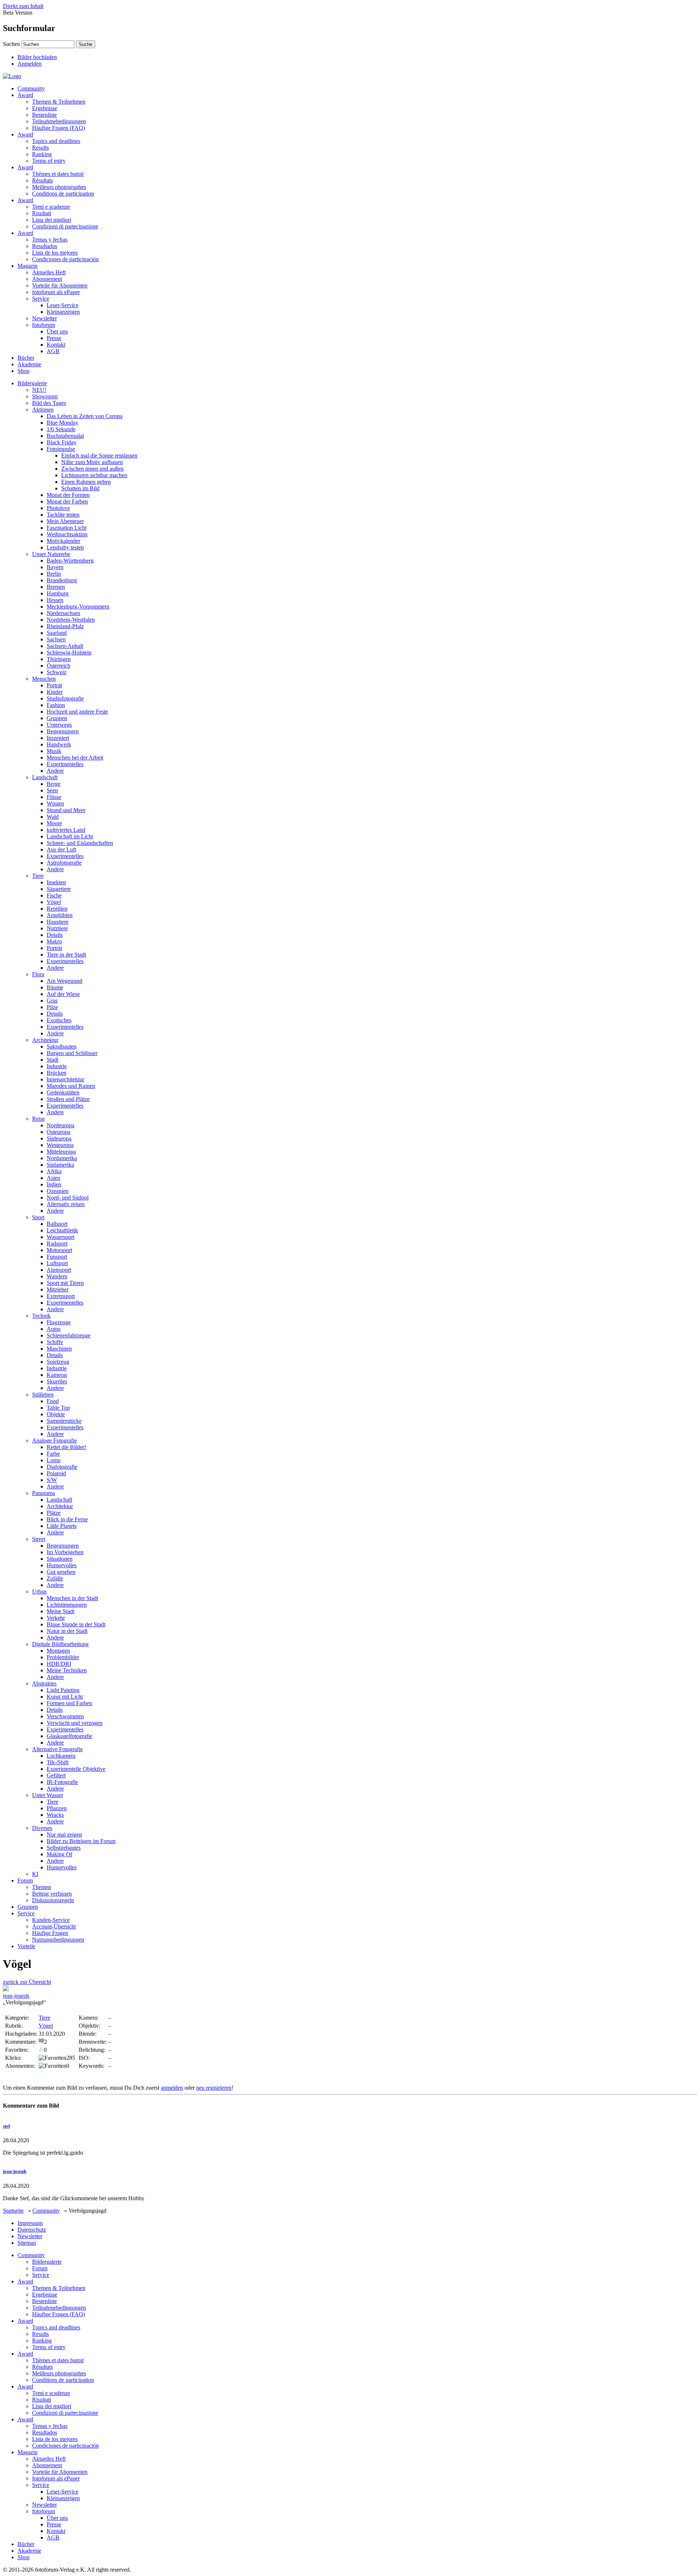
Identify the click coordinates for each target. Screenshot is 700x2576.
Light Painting (63, 1690)
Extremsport (61, 1296)
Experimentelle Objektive (76, 1769)
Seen (52, 790)
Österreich (59, 666)
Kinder (55, 692)
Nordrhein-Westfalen (71, 620)
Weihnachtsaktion (67, 534)
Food (53, 1401)
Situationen (60, 1559)
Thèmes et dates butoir (58, 174)
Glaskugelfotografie (69, 1736)
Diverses (42, 1828)
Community (31, 88)
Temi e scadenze (51, 207)
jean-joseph (16, 1996)
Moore (54, 823)
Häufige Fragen (50, 1933)
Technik (41, 1316)
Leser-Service (63, 305)
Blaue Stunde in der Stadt (76, 1624)
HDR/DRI (59, 1664)
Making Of (59, 1854)
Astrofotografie (64, 863)
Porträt (54, 685)
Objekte (56, 1414)
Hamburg (58, 593)
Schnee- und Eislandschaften (80, 843)
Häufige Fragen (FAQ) (59, 128)
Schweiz (57, 672)
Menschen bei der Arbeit (75, 758)
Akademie (29, 364)
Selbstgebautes (64, 1848)
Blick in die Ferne (67, 1519)
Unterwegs (59, 725)
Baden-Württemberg (70, 561)
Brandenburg (62, 580)
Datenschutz (32, 2230)
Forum (25, 1880)
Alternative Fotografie (57, 1749)
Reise (38, 1119)
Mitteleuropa (61, 1152)
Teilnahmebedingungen (59, 121)
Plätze (54, 1513)
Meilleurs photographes (59, 187)
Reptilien (57, 909)
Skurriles (57, 1381)
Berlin (54, 574)
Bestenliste (44, 115)
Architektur (45, 1040)
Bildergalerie (32, 383)
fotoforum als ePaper (56, 292)
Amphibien (60, 915)
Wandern (57, 1276)
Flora (38, 974)
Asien (53, 1178)
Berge (54, 784)
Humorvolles (62, 1565)
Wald (53, 817)
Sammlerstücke (64, 1421)
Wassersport (61, 1237)
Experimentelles (65, 764)
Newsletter (44, 318)
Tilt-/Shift (58, 1762)
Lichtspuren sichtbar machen (94, 475)
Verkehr (56, 1618)
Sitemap (27, 2243)
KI (35, 1874)
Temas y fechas (50, 240)
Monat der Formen (68, 495)
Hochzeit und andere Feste (77, 712)
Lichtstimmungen (67, 1605)
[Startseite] (12, 76)
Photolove (58, 508)
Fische (54, 895)
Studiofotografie (65, 698)
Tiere (38, 876)
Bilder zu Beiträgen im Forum (81, 1841)
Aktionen (43, 410)
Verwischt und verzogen (75, 1723)
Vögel (54, 902)
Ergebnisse (45, 108)
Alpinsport (59, 1270)
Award (25, 95)
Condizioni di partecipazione (65, 226)
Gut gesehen (61, 1572)
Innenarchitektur (65, 1079)
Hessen (55, 600)
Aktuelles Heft (49, 272)
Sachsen (56, 639)
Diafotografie (62, 1467)
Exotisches (59, 1020)
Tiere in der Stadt (66, 955)
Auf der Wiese (63, 994)
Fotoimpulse (61, 449)
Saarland (57, 633)
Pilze (52, 1007)
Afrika (54, 1171)
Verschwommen (65, 1716)
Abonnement (47, 279)
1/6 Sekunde (61, 429)
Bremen (56, 587)
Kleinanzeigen (63, 312)
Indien (54, 1184)
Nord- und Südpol (68, 1198)
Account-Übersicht (54, 1926)
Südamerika (60, 1165)
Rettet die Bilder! (66, 1447)
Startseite (13, 2211)
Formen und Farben (69, 1703)
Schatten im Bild (80, 488)
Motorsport (59, 1250)
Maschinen (59, 1349)
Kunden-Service (51, 1920)
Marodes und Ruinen (71, 1086)
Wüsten (55, 804)
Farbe (53, 1454)
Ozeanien (58, 1191)
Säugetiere (59, 889)
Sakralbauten (62, 1046)
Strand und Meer (66, 810)
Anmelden (30, 64)
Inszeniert (58, 738)
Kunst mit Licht (65, 1697)
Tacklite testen (63, 515)
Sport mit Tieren (65, 1283)
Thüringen (59, 659)
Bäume (55, 987)
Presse (54, 338)
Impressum (30, 2223)
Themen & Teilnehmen (59, 102)
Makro (54, 941)
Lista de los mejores (55, 253)
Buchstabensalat (65, 436)
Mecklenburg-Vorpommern (78, 607)
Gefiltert (56, 1775)
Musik (54, 751)
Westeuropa (60, 1145)
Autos (54, 1329)
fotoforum (44, 325)
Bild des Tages (49, 403)
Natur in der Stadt (67, 1631)
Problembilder (63, 1657)
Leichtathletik (62, 1230)
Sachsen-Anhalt (65, 646)
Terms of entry (49, 161)
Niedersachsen (63, 613)
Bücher (26, 358)
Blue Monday (63, 423)
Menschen (44, 679)
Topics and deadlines (56, 141)
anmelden (172, 2088)
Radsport (57, 1243)
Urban (39, 1592)
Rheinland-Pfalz (65, 626)
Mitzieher (58, 1289)
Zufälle (55, 1578)
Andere (55, 771)
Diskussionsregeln (53, 1900)
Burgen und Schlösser (72, 1053)
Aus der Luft (61, 849)
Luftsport (57, 1263)
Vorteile (26, 1946)
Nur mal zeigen (64, 1835)
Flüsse (54, 797)
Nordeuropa (61, 1125)
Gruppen (57, 718)
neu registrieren (214, 2088)
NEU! (39, 390)
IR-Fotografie (62, 1782)
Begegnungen (63, 731)
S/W (52, 1480)
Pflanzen (57, 1808)
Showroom (45, 396)
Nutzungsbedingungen (58, 1940)
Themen (42, 1887)
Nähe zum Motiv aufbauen (92, 462)
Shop (24, 371)
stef (6, 2126)
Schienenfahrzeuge (69, 1335)
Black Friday (62, 442)
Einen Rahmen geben (86, 482)
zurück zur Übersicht (27, 1982)
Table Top (58, 1408)
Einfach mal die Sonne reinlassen (99, 455)
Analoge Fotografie (55, 1440)
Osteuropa (59, 1132)
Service (41, 299)
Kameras (57, 1375)
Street (39, 1539)
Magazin (28, 266)
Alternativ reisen (66, 1204)
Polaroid (56, 1473)
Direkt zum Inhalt (23, 6)
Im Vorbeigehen (65, 1552)
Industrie (57, 1066)
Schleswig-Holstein (69, 652)
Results (40, 148)
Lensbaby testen (65, 547)
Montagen (58, 1651)
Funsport (57, 1257)
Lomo (54, 1460)
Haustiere (58, 922)
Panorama (44, 1493)
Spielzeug (58, 1362)
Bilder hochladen (37, 57)
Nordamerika (62, 1158)
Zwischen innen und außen (92, 469)
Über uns (57, 331)
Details (55, 935)
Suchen (11, 44)
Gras (52, 1001)
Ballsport (57, 1224)
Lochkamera (61, 1756)
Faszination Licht (67, 528)
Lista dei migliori (52, 220)
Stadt (52, 1060)
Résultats (42, 180)
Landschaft (45, 777)
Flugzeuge (59, 1322)
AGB (53, 351)
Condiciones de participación (65, 259)
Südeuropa (59, 1138)
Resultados (45, 246)
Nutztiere (57, 928)
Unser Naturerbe (51, 554)
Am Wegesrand (65, 981)
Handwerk (59, 744)
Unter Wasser (48, 1795)
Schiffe (55, 1342)
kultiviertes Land (66, 830)
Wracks (55, 1815)
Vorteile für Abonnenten (60, 285)
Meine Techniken (67, 1670)
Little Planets (62, 1526)
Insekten (56, 882)
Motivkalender (63, 541)
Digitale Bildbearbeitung (60, 1644)
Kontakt (56, 345)
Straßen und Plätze (68, 1099)
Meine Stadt (61, 1611)
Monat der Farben (67, 501)
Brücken (57, 1073)
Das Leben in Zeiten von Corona (85, 416)
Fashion (56, 705)
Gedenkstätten (63, 1092)
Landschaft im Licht (70, 836)
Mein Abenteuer (65, 521)
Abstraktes (44, 1683)
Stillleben (43, 1395)
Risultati (42, 213)
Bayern (55, 567)
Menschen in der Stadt (72, 1598)
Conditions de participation (63, 194)
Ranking (42, 154)
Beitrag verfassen (52, 1894)
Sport (38, 1217)
